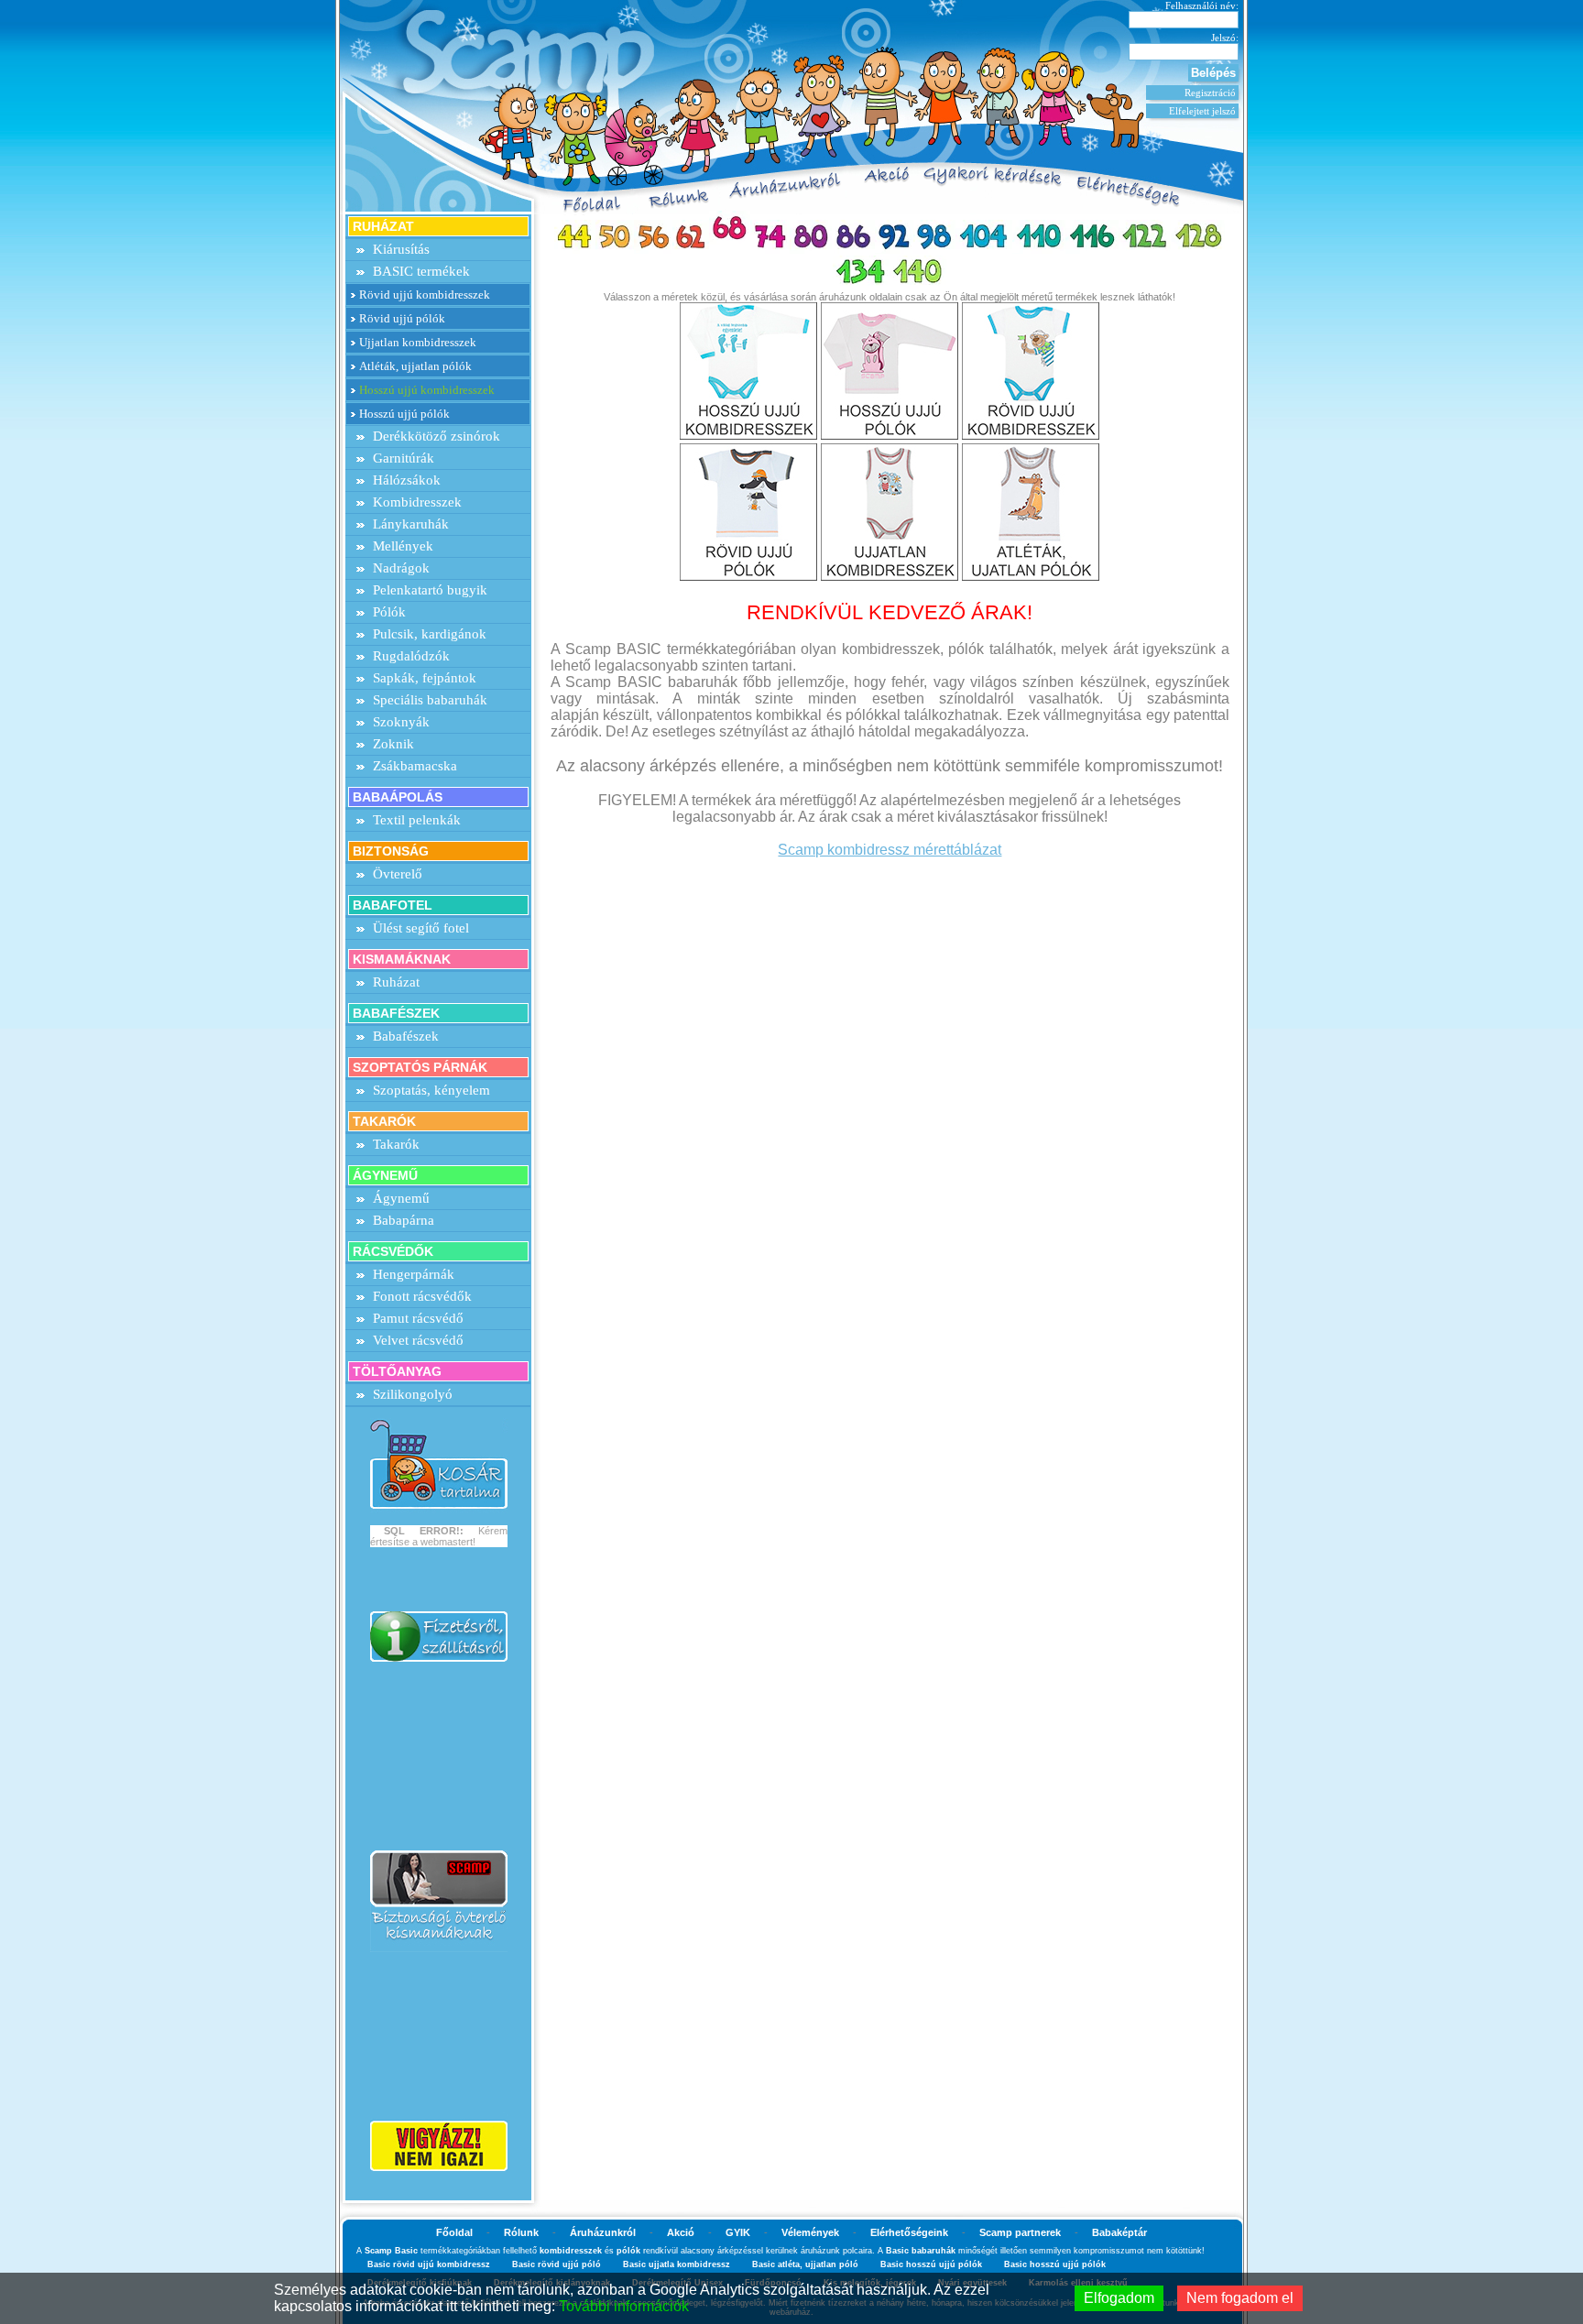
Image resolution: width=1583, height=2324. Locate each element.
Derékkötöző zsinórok (437, 436)
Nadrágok (401, 568)
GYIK (738, 2232)
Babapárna (404, 1220)
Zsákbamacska (415, 766)
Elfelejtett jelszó (1202, 111)
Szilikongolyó (413, 1394)
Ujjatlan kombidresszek (418, 342)
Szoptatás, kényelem (431, 1090)
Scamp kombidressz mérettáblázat (890, 850)
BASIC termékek (421, 271)
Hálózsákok (407, 480)
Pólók (389, 612)
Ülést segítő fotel (421, 928)
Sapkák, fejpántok (425, 678)
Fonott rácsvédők (422, 1296)
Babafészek (406, 1036)
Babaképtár (1119, 2232)
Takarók (396, 1144)
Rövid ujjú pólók (402, 318)
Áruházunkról (603, 2232)
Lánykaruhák (411, 524)
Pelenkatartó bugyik (430, 590)
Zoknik (393, 744)
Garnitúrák (404, 458)
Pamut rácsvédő (418, 1318)
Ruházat (396, 982)
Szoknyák (401, 722)
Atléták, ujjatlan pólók (415, 366)
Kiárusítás (401, 249)
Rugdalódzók (411, 656)
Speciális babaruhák (430, 700)
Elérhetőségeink (909, 2232)
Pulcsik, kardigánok (430, 634)
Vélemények (810, 2232)
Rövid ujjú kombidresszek (425, 295)
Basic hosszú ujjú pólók (931, 2264)
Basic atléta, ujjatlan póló (805, 2264)
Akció (681, 2232)
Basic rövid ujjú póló (557, 2264)
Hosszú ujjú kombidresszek (427, 390)
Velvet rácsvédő (418, 1340)
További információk (624, 2306)
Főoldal (454, 2232)
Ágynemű (401, 1198)
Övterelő (398, 874)
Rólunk (521, 2232)
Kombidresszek (417, 502)
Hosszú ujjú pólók (404, 414)
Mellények (403, 546)
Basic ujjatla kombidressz (677, 2264)
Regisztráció (1210, 93)
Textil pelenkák (417, 820)
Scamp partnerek (1020, 2232)
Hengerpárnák (414, 1274)
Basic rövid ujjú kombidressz (429, 2264)
